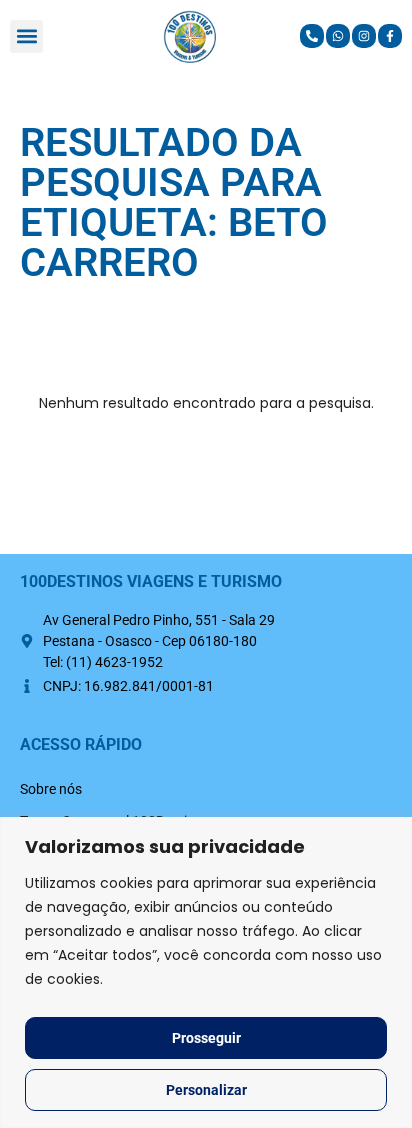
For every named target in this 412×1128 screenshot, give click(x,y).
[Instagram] (364, 36)
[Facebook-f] (390, 36)
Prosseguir (206, 1038)
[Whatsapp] (338, 36)
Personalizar (206, 1090)
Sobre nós (51, 789)
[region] (206, 972)
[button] (26, 36)
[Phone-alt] (312, 36)
